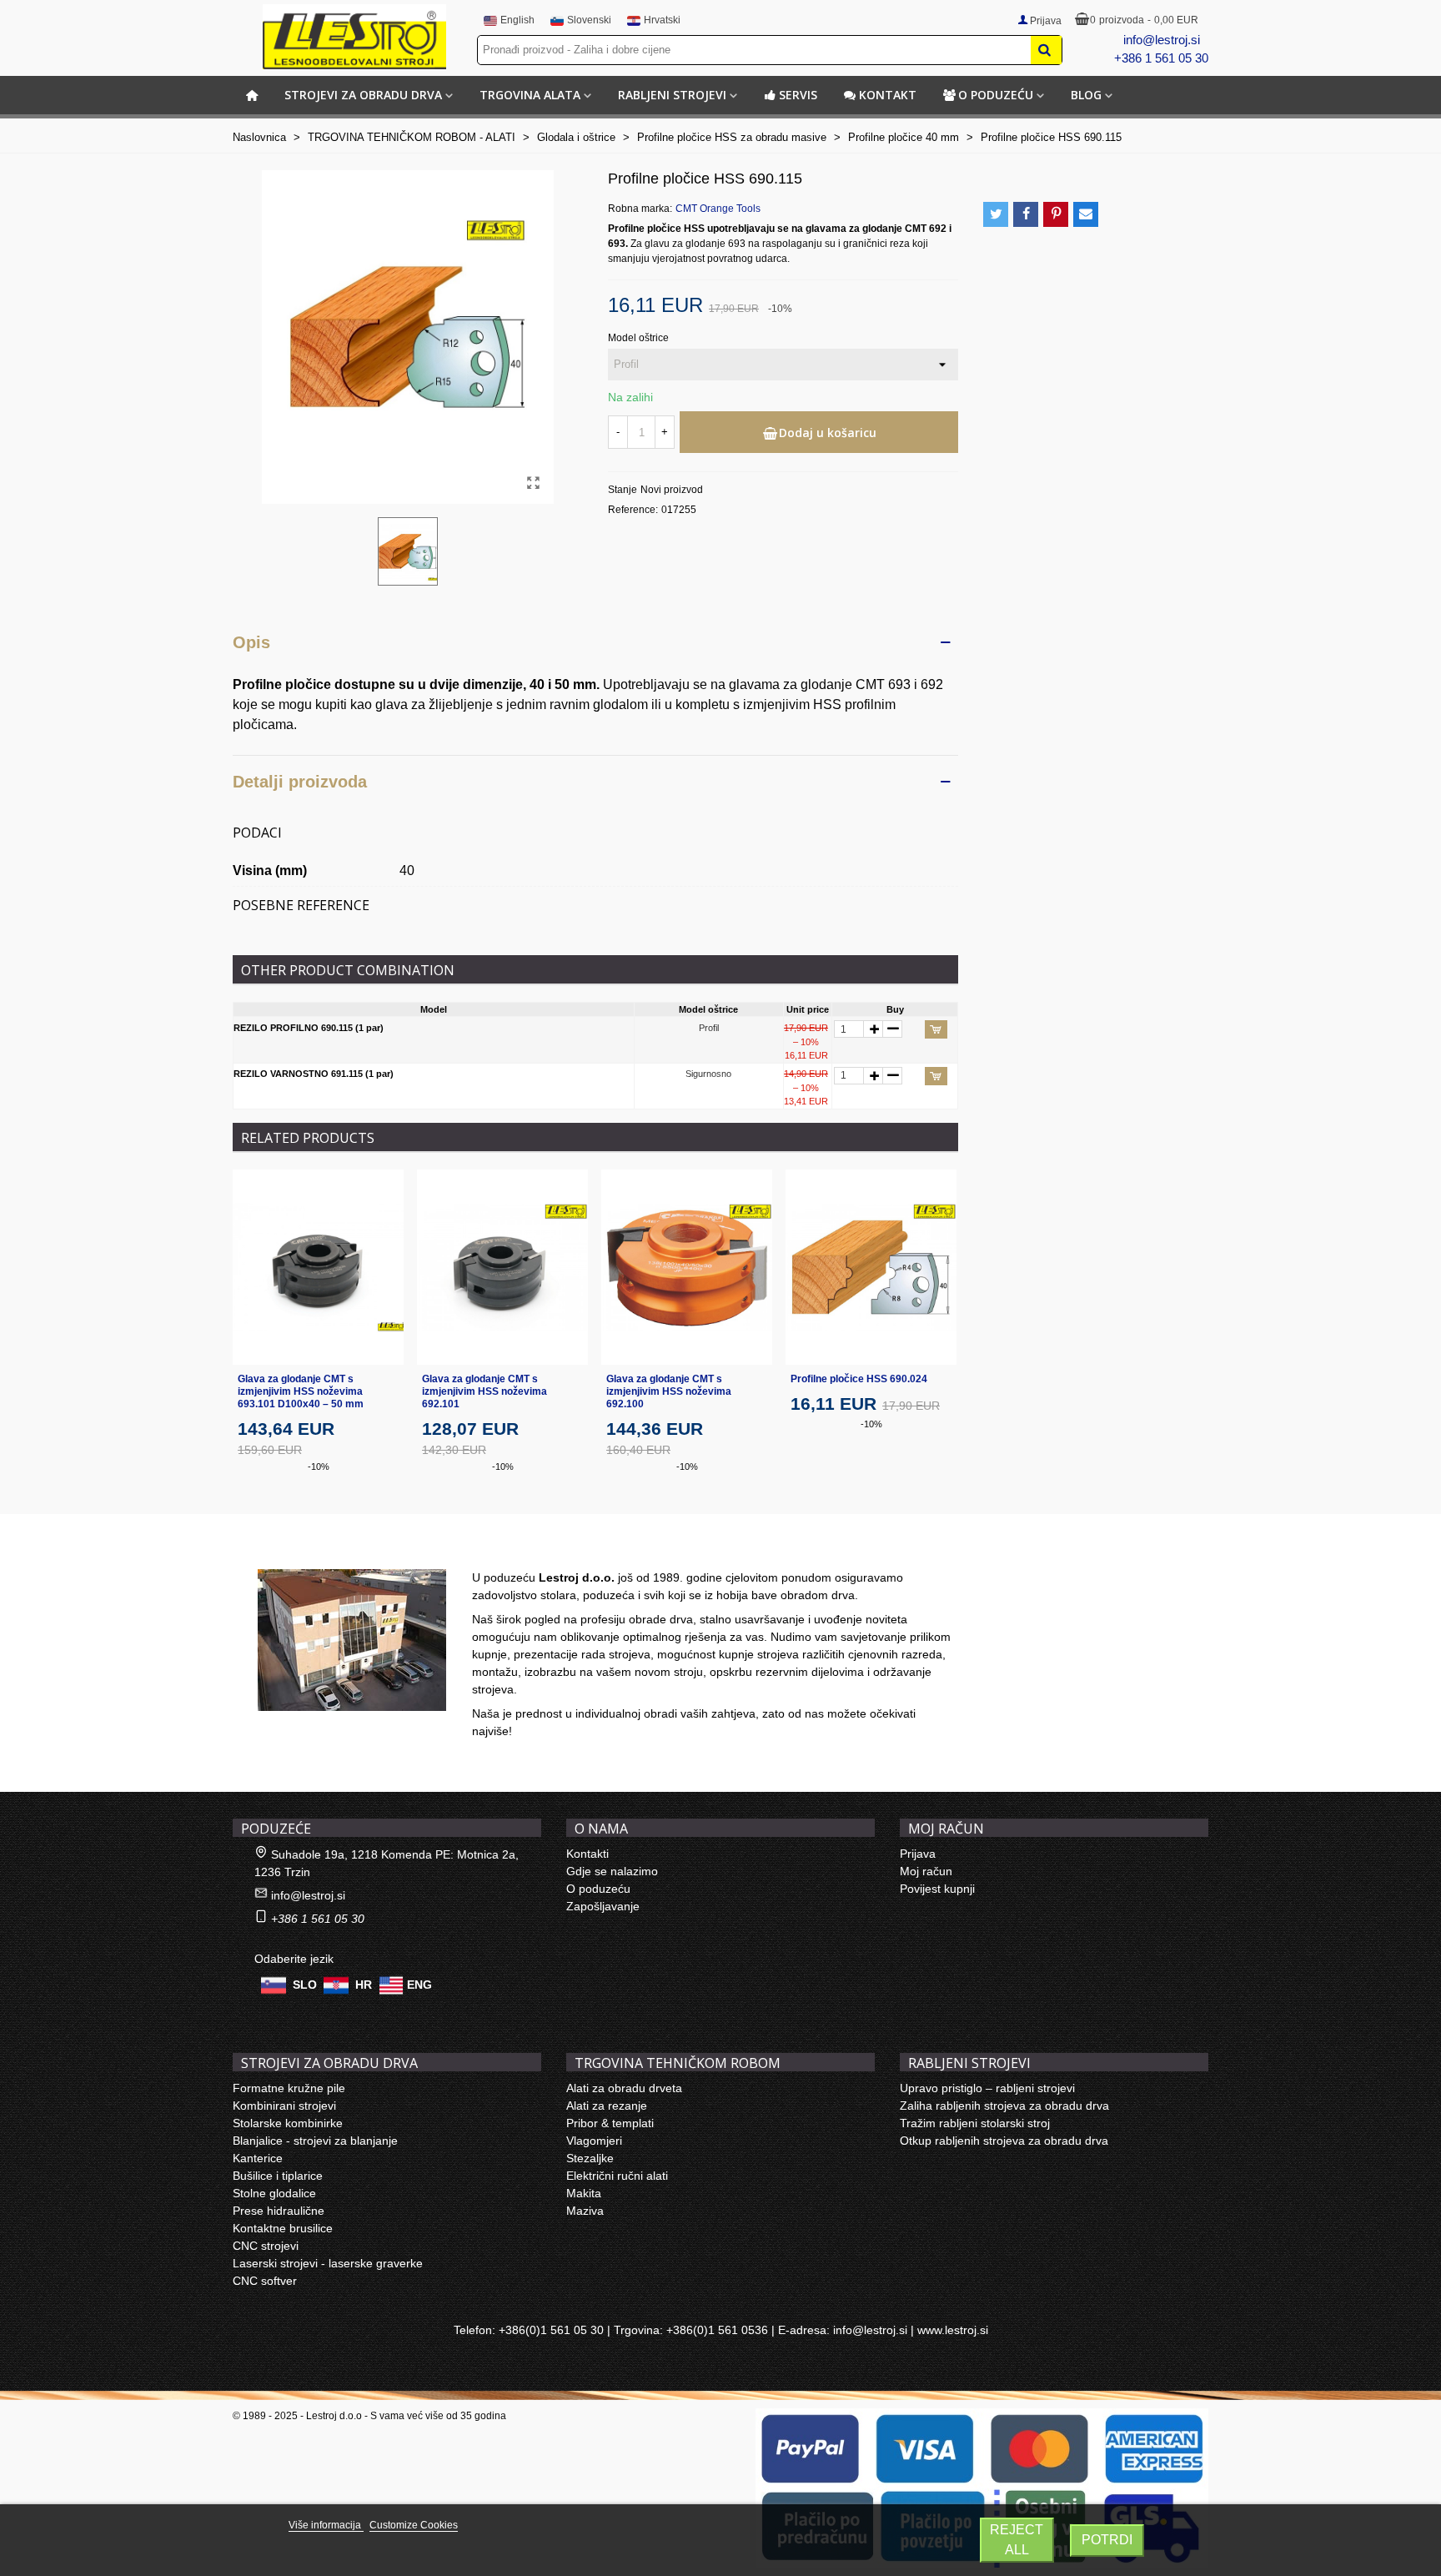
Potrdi (1107, 2540)
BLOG (1086, 95)
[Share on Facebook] (1026, 214)
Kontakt (888, 95)
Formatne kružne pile (289, 2088)
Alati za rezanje (607, 2106)
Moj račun (926, 1871)
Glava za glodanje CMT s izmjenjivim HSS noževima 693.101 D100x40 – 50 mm (301, 1391)
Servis (798, 95)
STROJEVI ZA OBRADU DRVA (363, 95)
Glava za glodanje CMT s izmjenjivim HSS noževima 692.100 (669, 1391)
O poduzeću (996, 95)
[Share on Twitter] (996, 214)
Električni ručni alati (617, 2176)
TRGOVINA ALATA (530, 95)
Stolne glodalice (274, 2193)
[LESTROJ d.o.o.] (354, 37)
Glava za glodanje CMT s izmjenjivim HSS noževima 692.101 (485, 1391)
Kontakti (587, 1854)
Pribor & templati (610, 2123)
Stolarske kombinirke (288, 2123)
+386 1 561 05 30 (1161, 58)
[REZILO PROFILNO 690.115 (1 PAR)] (533, 483)
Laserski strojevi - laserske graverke (328, 2263)
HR (364, 1985)
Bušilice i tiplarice (278, 2176)
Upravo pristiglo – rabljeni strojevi (987, 2088)
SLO (305, 1985)
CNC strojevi (266, 2246)
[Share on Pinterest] (1056, 214)
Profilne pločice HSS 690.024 (859, 1379)
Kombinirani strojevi (284, 2106)
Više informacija (326, 2525)
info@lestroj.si (1162, 40)
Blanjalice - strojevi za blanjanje (315, 2141)
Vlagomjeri (594, 2141)
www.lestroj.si (953, 2330)
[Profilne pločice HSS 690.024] (871, 1267)
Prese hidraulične (279, 2211)
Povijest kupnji (937, 1889)
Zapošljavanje (603, 1906)
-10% (319, 1467)
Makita (584, 2193)
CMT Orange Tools (718, 209)
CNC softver (265, 2281)
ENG (419, 1985)
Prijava (918, 1854)
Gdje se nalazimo (612, 1871)
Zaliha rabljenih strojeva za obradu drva (1004, 2106)
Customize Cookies (414, 2525)
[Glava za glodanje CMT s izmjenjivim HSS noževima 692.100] (687, 1267)
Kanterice (258, 2158)
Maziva (585, 2211)
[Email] (1086, 214)
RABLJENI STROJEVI (672, 95)
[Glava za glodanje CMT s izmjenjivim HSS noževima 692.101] (502, 1267)
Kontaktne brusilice (283, 2228)
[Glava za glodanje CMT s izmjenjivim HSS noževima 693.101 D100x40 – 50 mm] (318, 1267)
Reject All (1017, 2540)
